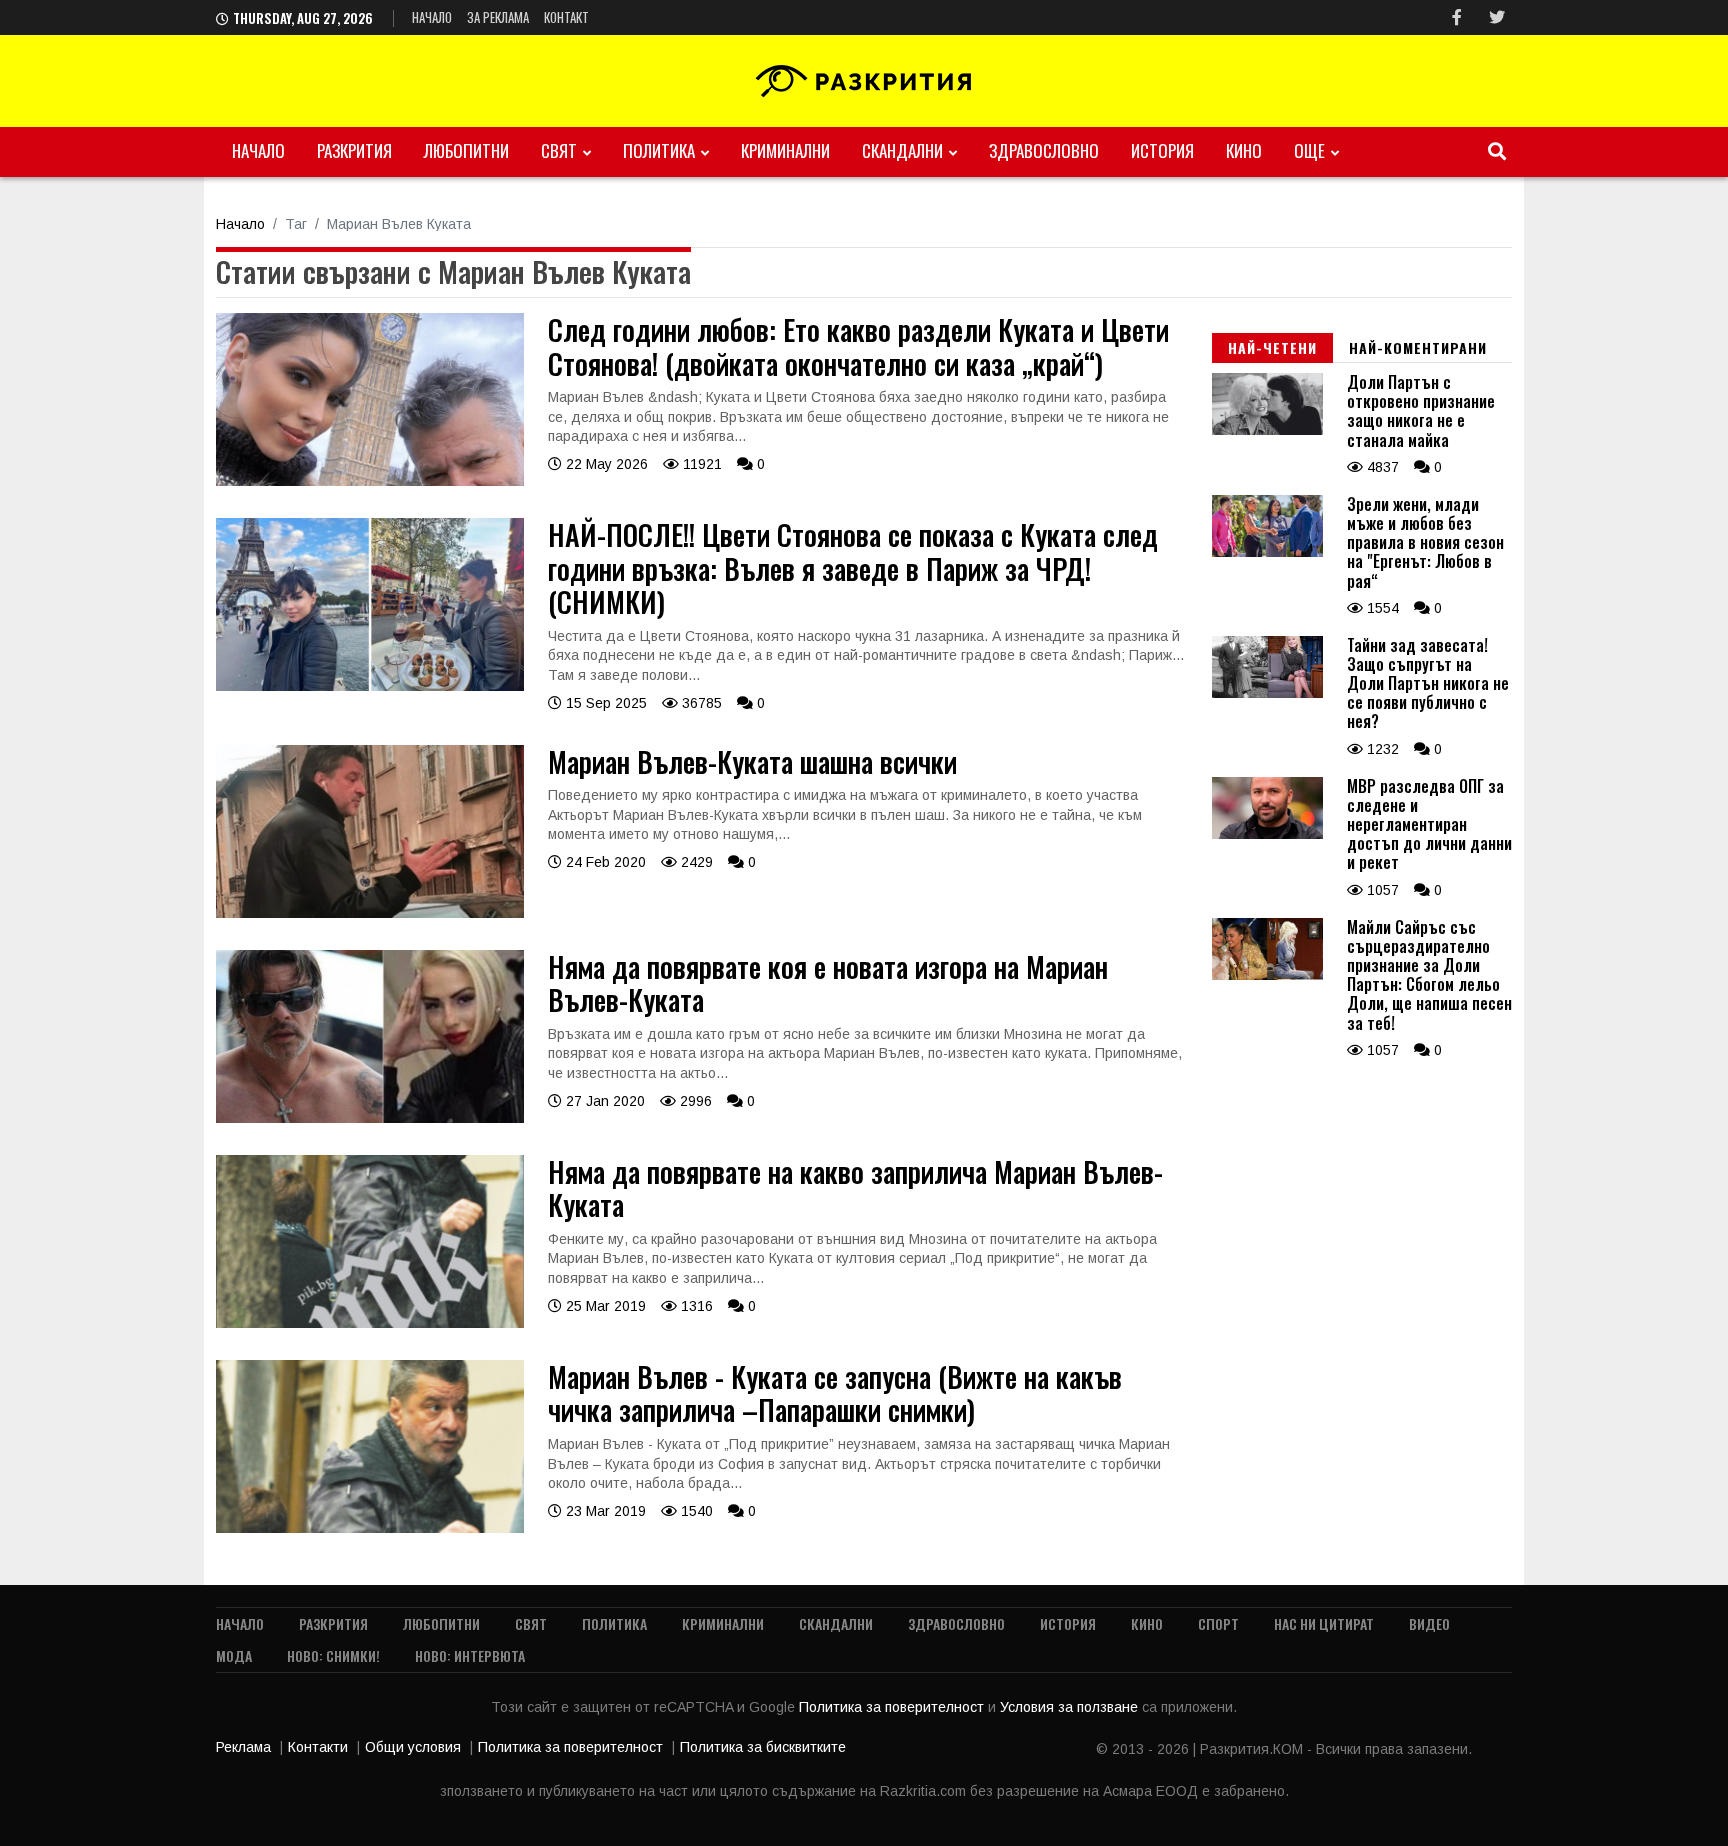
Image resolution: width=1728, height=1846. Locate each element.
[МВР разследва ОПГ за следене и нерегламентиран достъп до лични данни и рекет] (1267, 834)
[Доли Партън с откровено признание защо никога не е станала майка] (1267, 430)
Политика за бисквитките (763, 1747)
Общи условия (413, 1747)
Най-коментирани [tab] (1418, 347)
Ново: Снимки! (333, 1655)
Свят (559, 150)
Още (1309, 150)
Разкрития (354, 150)
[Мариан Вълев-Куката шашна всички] (370, 913)
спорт (1218, 1623)
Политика (659, 150)
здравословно (1044, 150)
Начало (432, 17)
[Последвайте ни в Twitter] (1497, 17)
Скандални (902, 150)
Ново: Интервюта (470, 1655)
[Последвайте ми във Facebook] (1457, 17)
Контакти (318, 1747)
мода (234, 1655)
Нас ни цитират (1324, 1623)
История (1162, 150)
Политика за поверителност (893, 1707)
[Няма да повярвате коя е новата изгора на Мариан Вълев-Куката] (370, 1118)
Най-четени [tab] (1272, 347)
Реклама (243, 1747)
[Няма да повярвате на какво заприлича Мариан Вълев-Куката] (370, 1323)
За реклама (498, 17)
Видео (1429, 1623)
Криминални (785, 150)
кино (1244, 150)
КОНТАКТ (566, 17)
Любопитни (466, 150)
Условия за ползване (1071, 1707)
